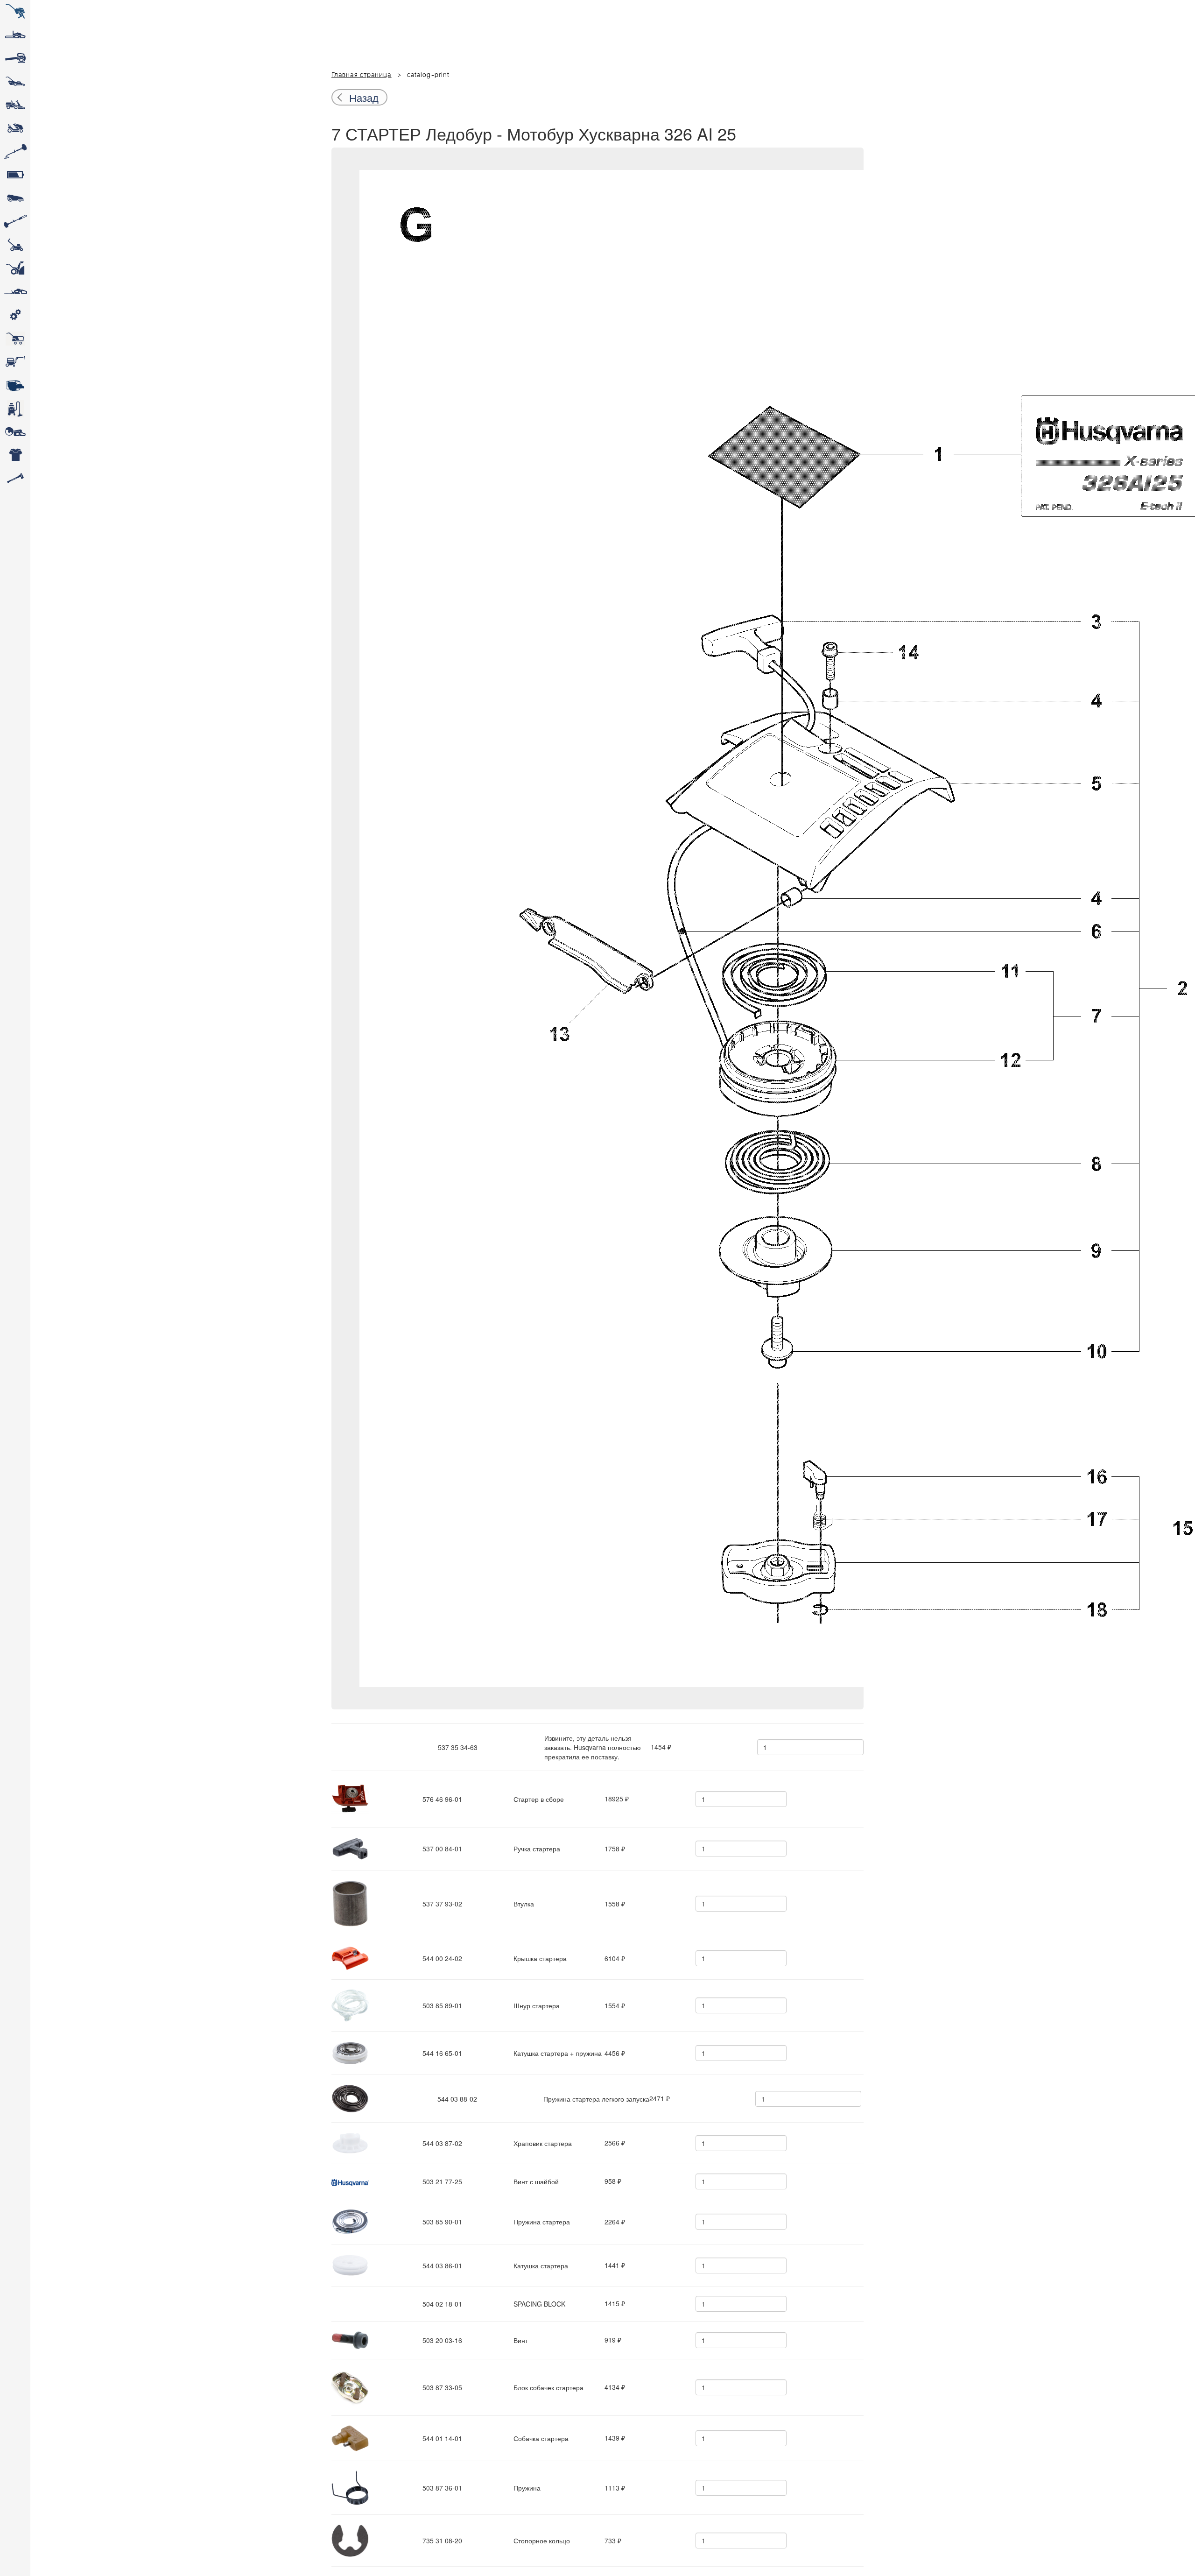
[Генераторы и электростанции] (15, 339)
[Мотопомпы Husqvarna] (15, 385)
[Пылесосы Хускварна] (15, 409)
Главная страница (362, 75)
